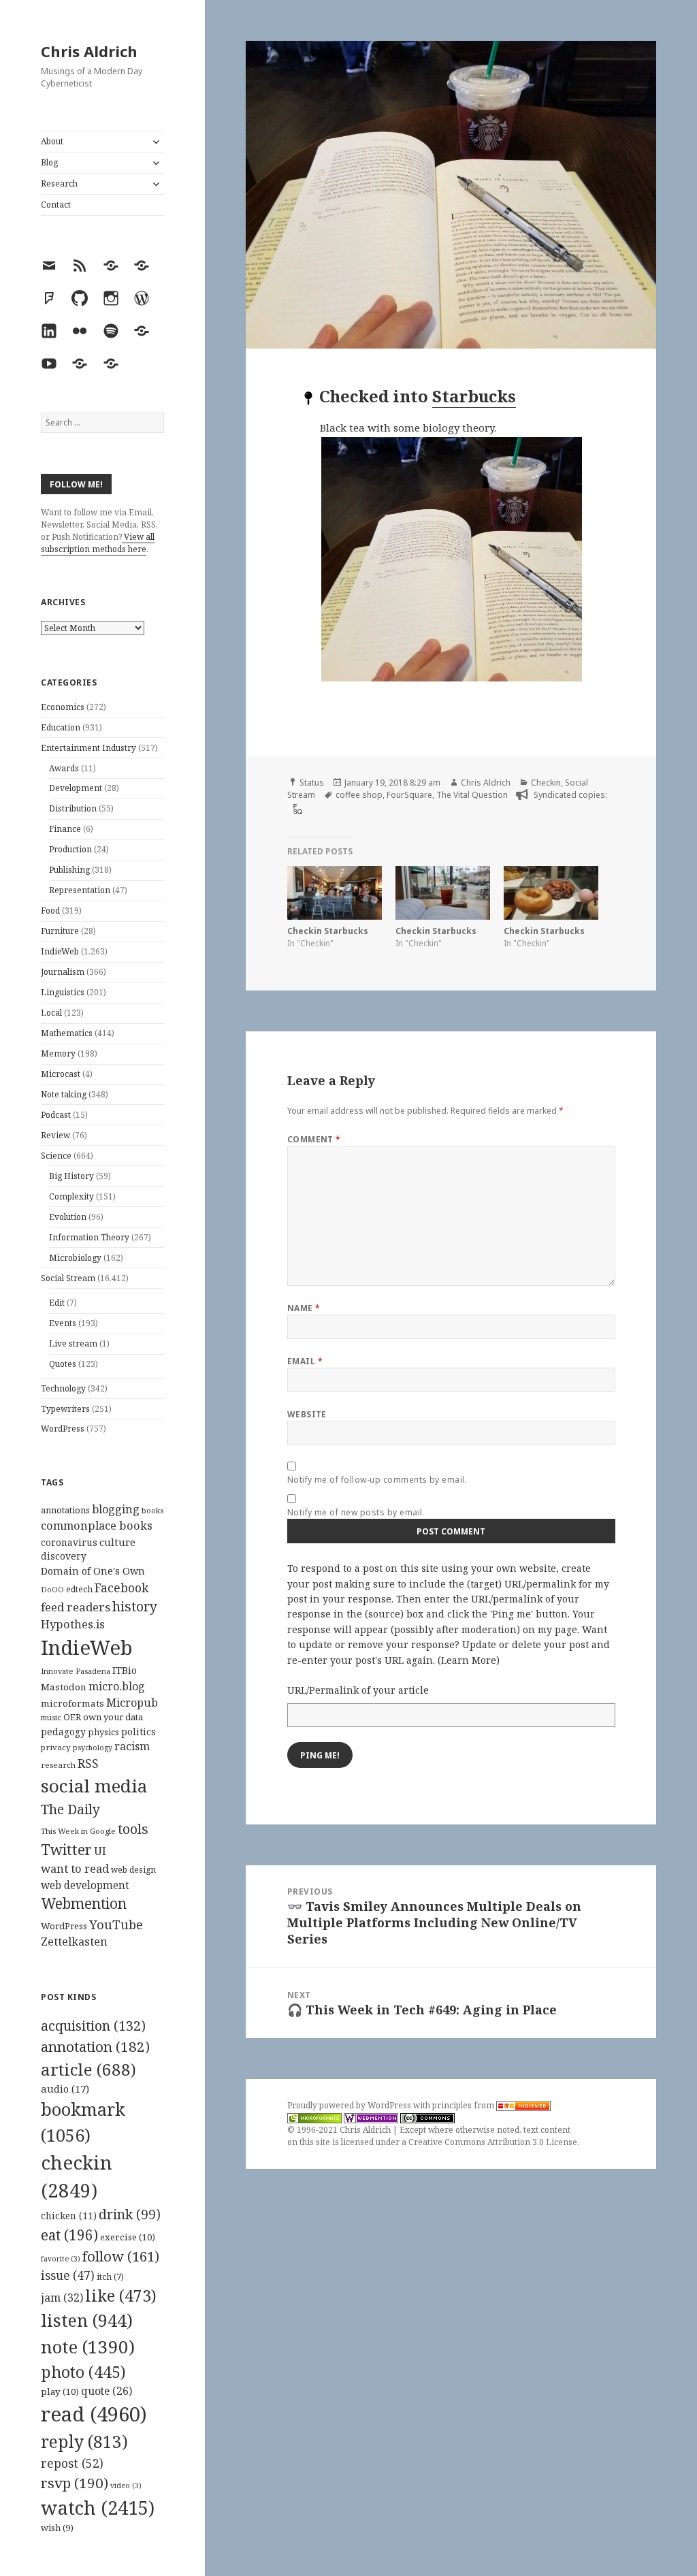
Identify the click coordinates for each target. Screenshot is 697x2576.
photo (83, 2372)
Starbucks (474, 396)
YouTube (116, 1924)
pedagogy (63, 1732)
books (152, 1510)
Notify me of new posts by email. (356, 1512)
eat (69, 2235)
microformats (72, 1703)
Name (304, 1308)
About (52, 141)
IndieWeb (60, 951)
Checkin (546, 783)
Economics (63, 707)
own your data (113, 1717)
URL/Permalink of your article (358, 1690)
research (58, 1765)
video (126, 2485)
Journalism (63, 972)
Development (76, 788)
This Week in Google (78, 1831)
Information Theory (89, 1237)
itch (110, 2277)
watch (98, 2508)
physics (103, 1732)
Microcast (61, 1074)
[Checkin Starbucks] (335, 893)
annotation (95, 2046)
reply (84, 2442)
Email (305, 1361)
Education (61, 727)
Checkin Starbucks (328, 931)
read (94, 2414)
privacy (56, 1747)
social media (94, 1786)
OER (72, 1717)
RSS (88, 1764)
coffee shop (359, 795)
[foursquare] (296, 808)
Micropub (132, 1703)
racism (132, 1746)
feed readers (76, 1607)
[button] (484, 559)
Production (70, 849)
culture (117, 1542)
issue (68, 2275)
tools (133, 1829)
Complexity (71, 1196)
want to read (75, 1868)
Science (56, 1156)
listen (87, 2320)
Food (50, 911)
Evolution (68, 1217)
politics (139, 1732)
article (88, 2069)
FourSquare (409, 795)
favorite (61, 2259)
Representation (80, 890)
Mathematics (67, 1033)
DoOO (52, 1590)
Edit (57, 1303)
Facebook (121, 1588)
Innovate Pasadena (76, 1671)
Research (59, 183)
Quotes (63, 1364)
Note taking (64, 1094)
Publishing (69, 870)
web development (85, 1885)
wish (57, 2528)
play (60, 2392)
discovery (64, 1556)
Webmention (84, 1903)
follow (121, 2256)
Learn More (469, 1660)
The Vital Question (472, 795)
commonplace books (97, 1525)
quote (107, 2391)
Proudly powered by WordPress (350, 2105)
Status (312, 783)
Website (307, 1414)
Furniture (60, 931)
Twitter (66, 1849)
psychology (93, 1748)
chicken (69, 2216)
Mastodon (64, 1687)
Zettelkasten (74, 1942)
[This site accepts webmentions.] (371, 2118)
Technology (63, 1388)
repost (72, 2463)
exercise (128, 2237)
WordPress (63, 1429)
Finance (65, 829)
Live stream (73, 1343)
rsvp (75, 2483)
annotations (65, 1510)
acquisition (93, 2026)
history (135, 1606)
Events (63, 1323)
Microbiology (75, 1258)
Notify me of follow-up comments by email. (377, 1480)
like (121, 2296)
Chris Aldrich (89, 51)
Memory (58, 1053)
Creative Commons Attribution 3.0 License (493, 2142)
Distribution (73, 808)
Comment (314, 1139)
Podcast (56, 1115)
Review (55, 1135)
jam (62, 2298)
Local (51, 1013)
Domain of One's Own (93, 1571)
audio (65, 2089)
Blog (49, 162)
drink (130, 2215)
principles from (464, 2105)
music (51, 1717)
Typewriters (65, 1409)
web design (133, 1870)
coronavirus (69, 1542)
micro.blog (117, 1686)
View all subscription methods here (98, 543)
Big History (71, 1176)
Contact (56, 205)
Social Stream (68, 1278)
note (88, 2347)
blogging (116, 1509)
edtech (79, 1589)
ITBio (125, 1670)
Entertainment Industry (88, 748)
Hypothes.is (73, 1624)
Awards (64, 768)
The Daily (70, 1809)
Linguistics (63, 992)
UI (100, 1851)
